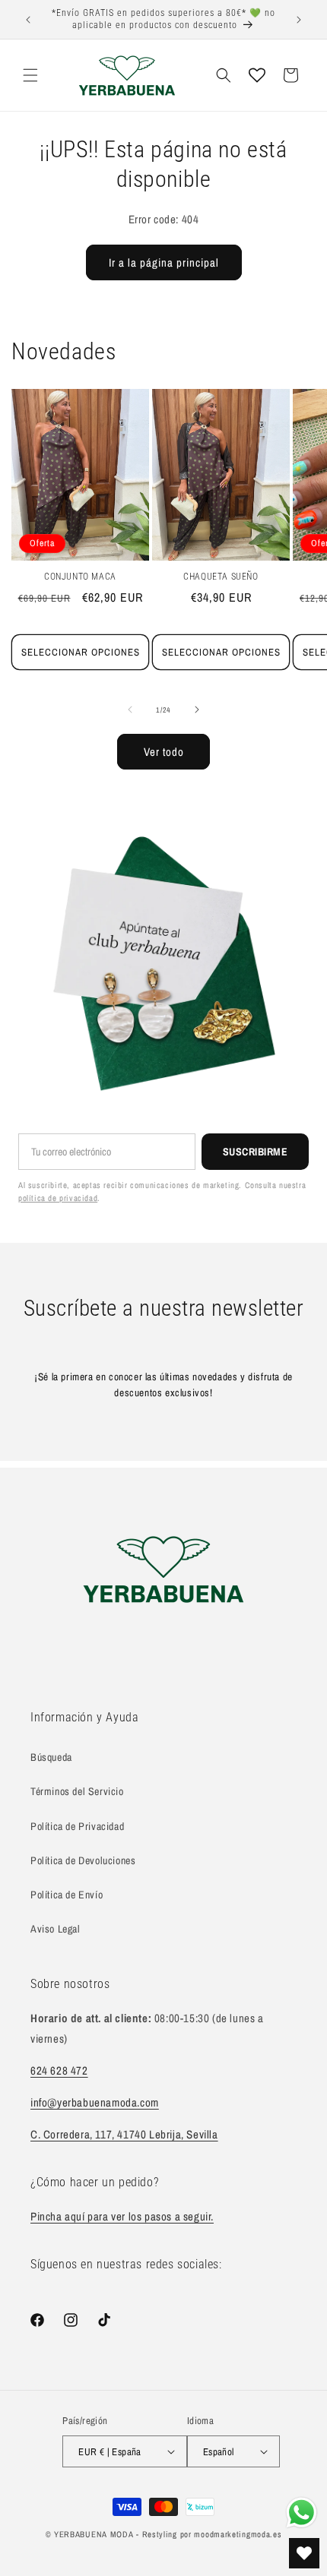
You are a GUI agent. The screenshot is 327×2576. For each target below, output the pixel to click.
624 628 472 (59, 2070)
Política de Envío (67, 1895)
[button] (30, 75)
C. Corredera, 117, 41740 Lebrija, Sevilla (124, 2134)
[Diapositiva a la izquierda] (130, 710)
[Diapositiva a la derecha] (197, 710)
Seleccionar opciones (81, 652)
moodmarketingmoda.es (238, 2534)
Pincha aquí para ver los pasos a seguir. (122, 2216)
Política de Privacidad (77, 1826)
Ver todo (164, 752)
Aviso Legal (56, 1929)
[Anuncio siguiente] (299, 20)
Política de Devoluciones (83, 1860)
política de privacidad (58, 1198)
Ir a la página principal (164, 262)
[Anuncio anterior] (28, 20)
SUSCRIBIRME (256, 1152)
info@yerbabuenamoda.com (95, 2102)
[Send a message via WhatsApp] (302, 2513)
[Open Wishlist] (257, 75)
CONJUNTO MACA (80, 577)
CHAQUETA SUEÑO (221, 577)
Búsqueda (51, 1757)
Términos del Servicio (77, 1791)
